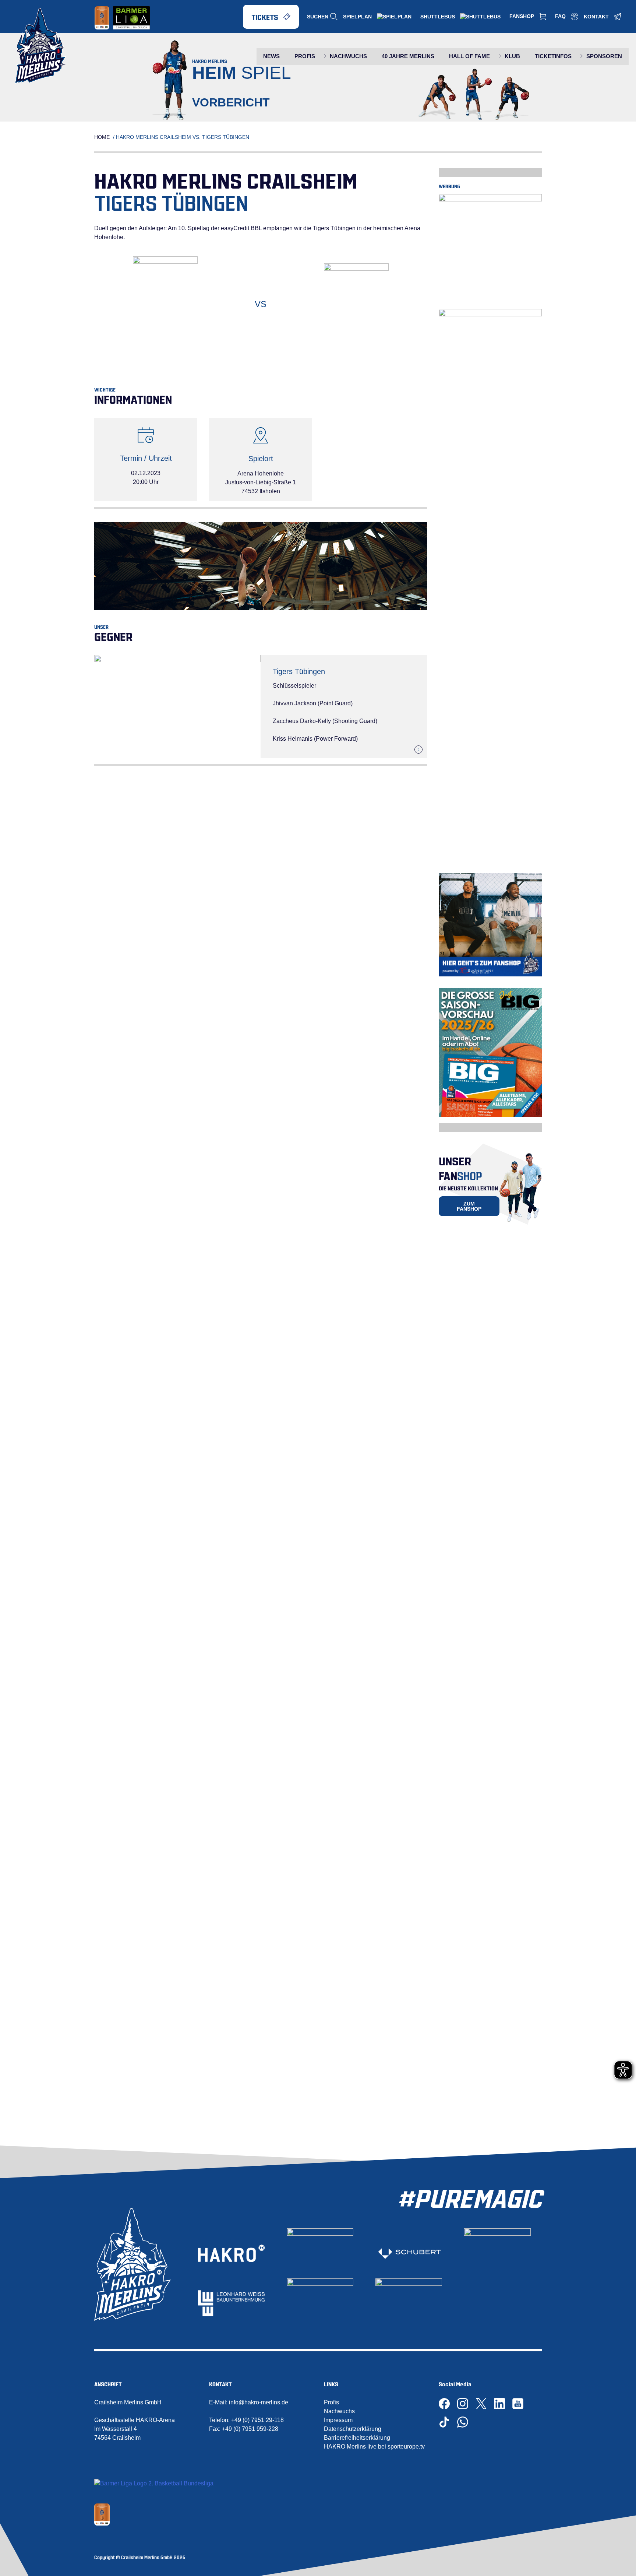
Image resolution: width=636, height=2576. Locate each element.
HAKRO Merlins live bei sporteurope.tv (374, 2447)
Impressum (338, 2420)
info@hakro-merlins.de (259, 2402)
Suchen (318, 17)
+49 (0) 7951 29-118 (257, 2420)
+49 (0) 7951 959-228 (250, 2429)
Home (102, 137)
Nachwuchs (339, 2411)
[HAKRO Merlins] (40, 46)
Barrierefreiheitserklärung (357, 2438)
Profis (331, 2402)
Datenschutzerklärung (353, 2429)
